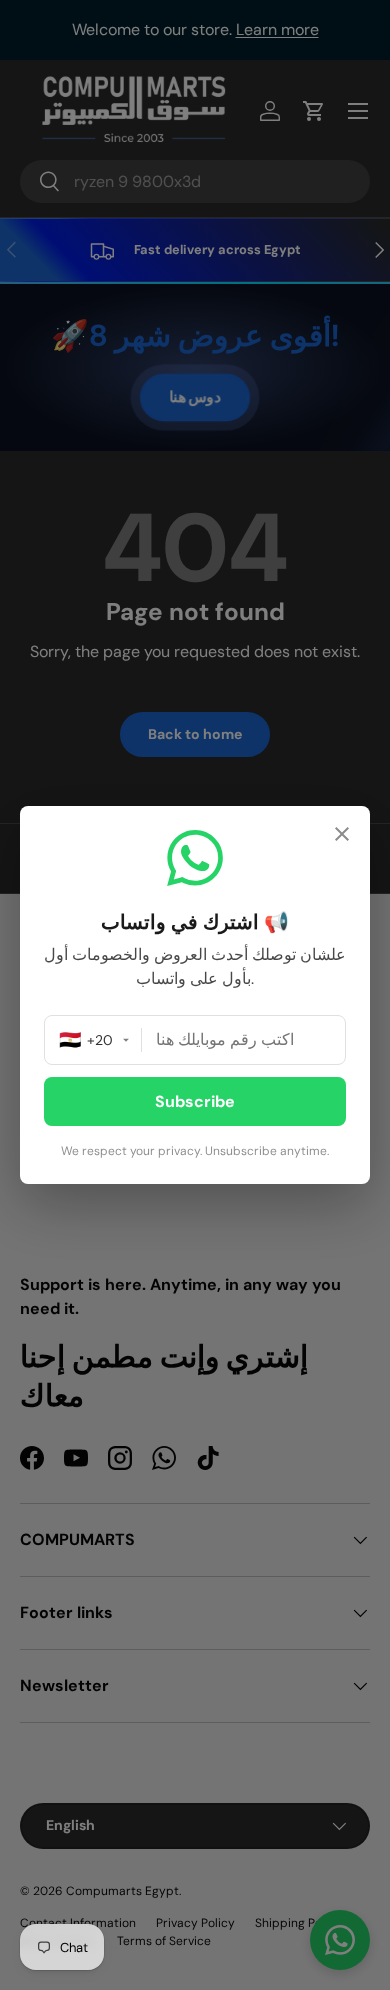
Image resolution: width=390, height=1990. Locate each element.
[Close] (342, 836)
